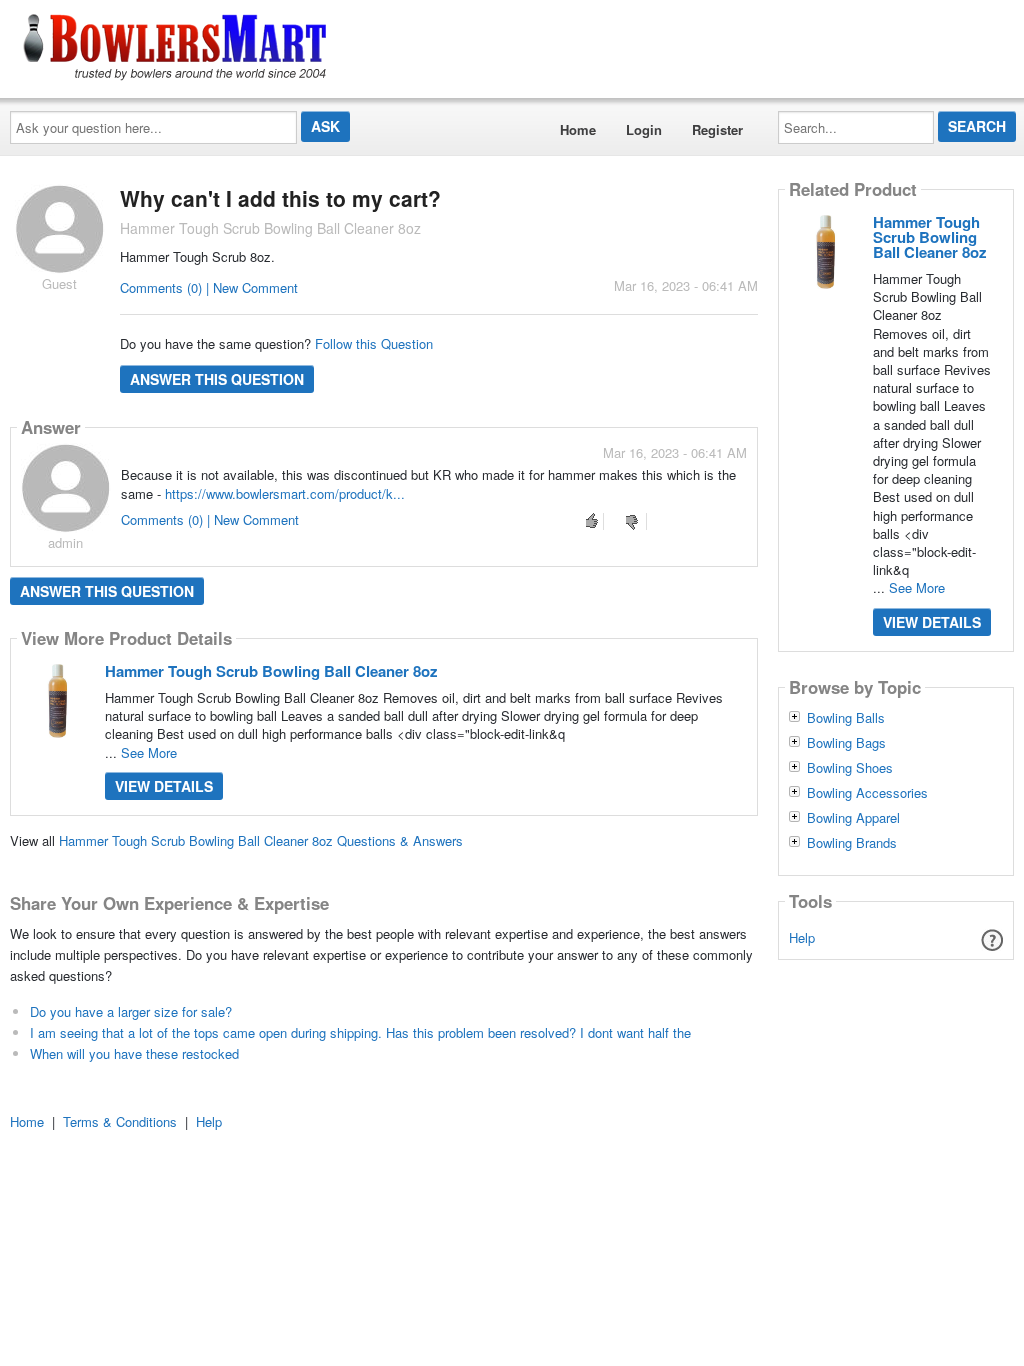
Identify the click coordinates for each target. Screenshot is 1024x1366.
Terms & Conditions (120, 1121)
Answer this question (217, 379)
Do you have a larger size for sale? (131, 1011)
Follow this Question (374, 343)
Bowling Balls (846, 718)
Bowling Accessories (867, 793)
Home (578, 129)
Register (717, 129)
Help (802, 937)
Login (644, 129)
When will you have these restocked (134, 1053)
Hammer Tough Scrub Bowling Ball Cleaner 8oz (271, 671)
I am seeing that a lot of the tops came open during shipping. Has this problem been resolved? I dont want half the (360, 1032)
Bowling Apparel (853, 818)
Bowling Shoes (850, 768)
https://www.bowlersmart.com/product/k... (285, 493)
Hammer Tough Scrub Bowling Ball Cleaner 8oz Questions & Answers (261, 840)
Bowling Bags (846, 743)
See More (149, 752)
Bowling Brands (852, 843)
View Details (164, 786)
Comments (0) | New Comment (209, 287)
